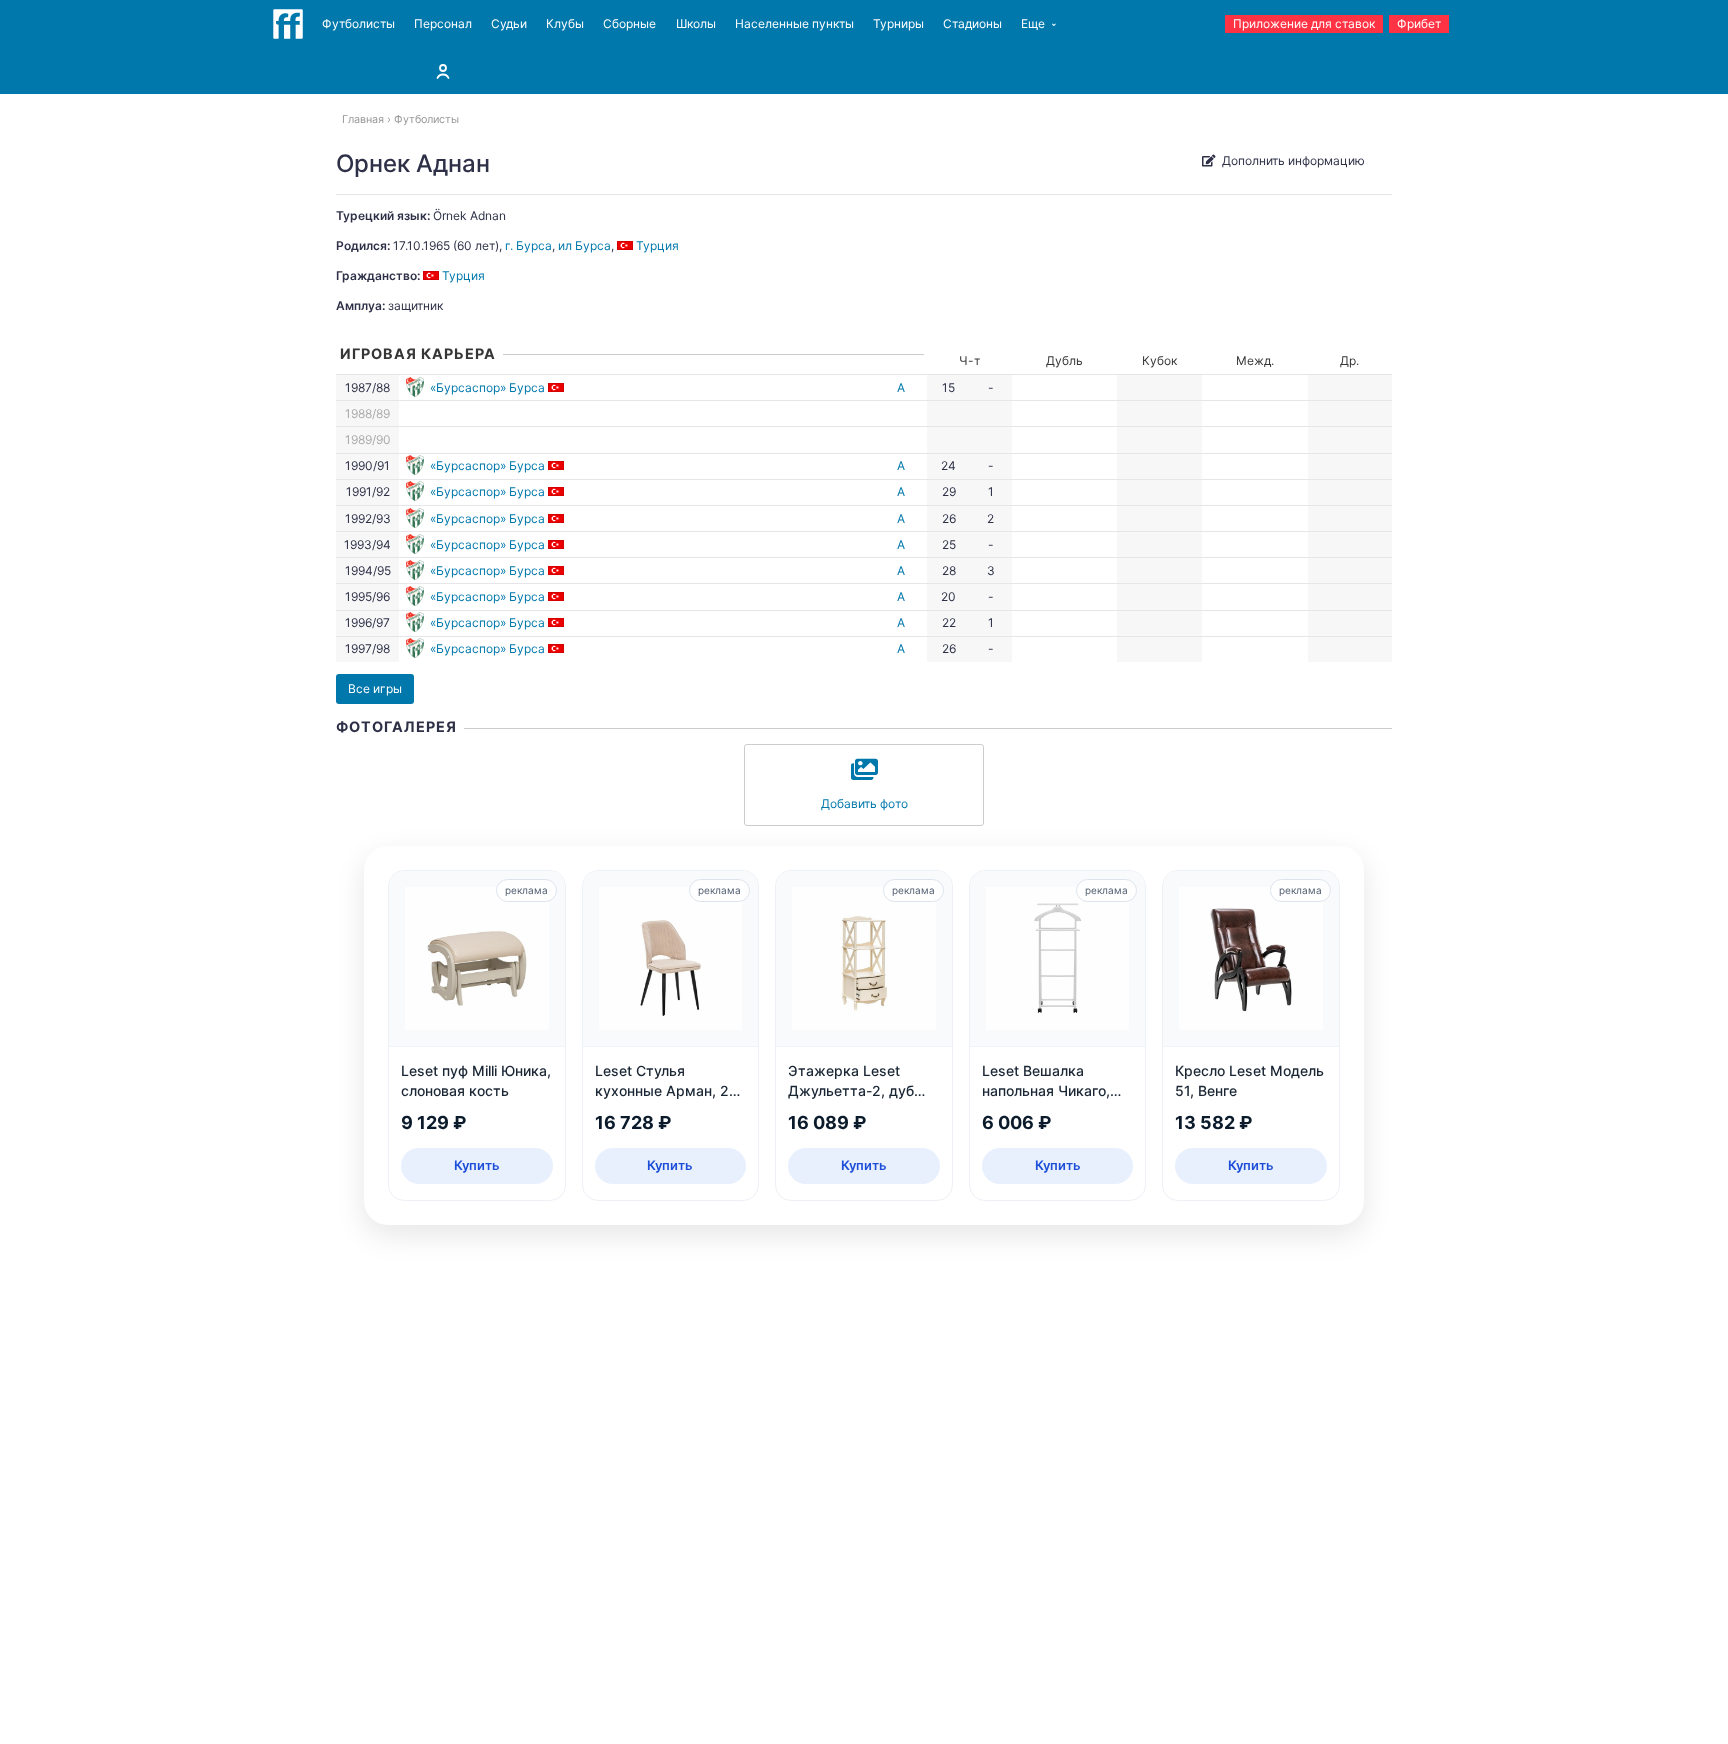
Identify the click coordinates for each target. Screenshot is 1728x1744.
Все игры (375, 688)
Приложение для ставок (1304, 23)
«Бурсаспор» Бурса (487, 387)
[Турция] (557, 387)
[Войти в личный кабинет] (443, 71)
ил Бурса (584, 245)
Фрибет (1419, 23)
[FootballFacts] (288, 24)
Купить (477, 1165)
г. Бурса (528, 245)
